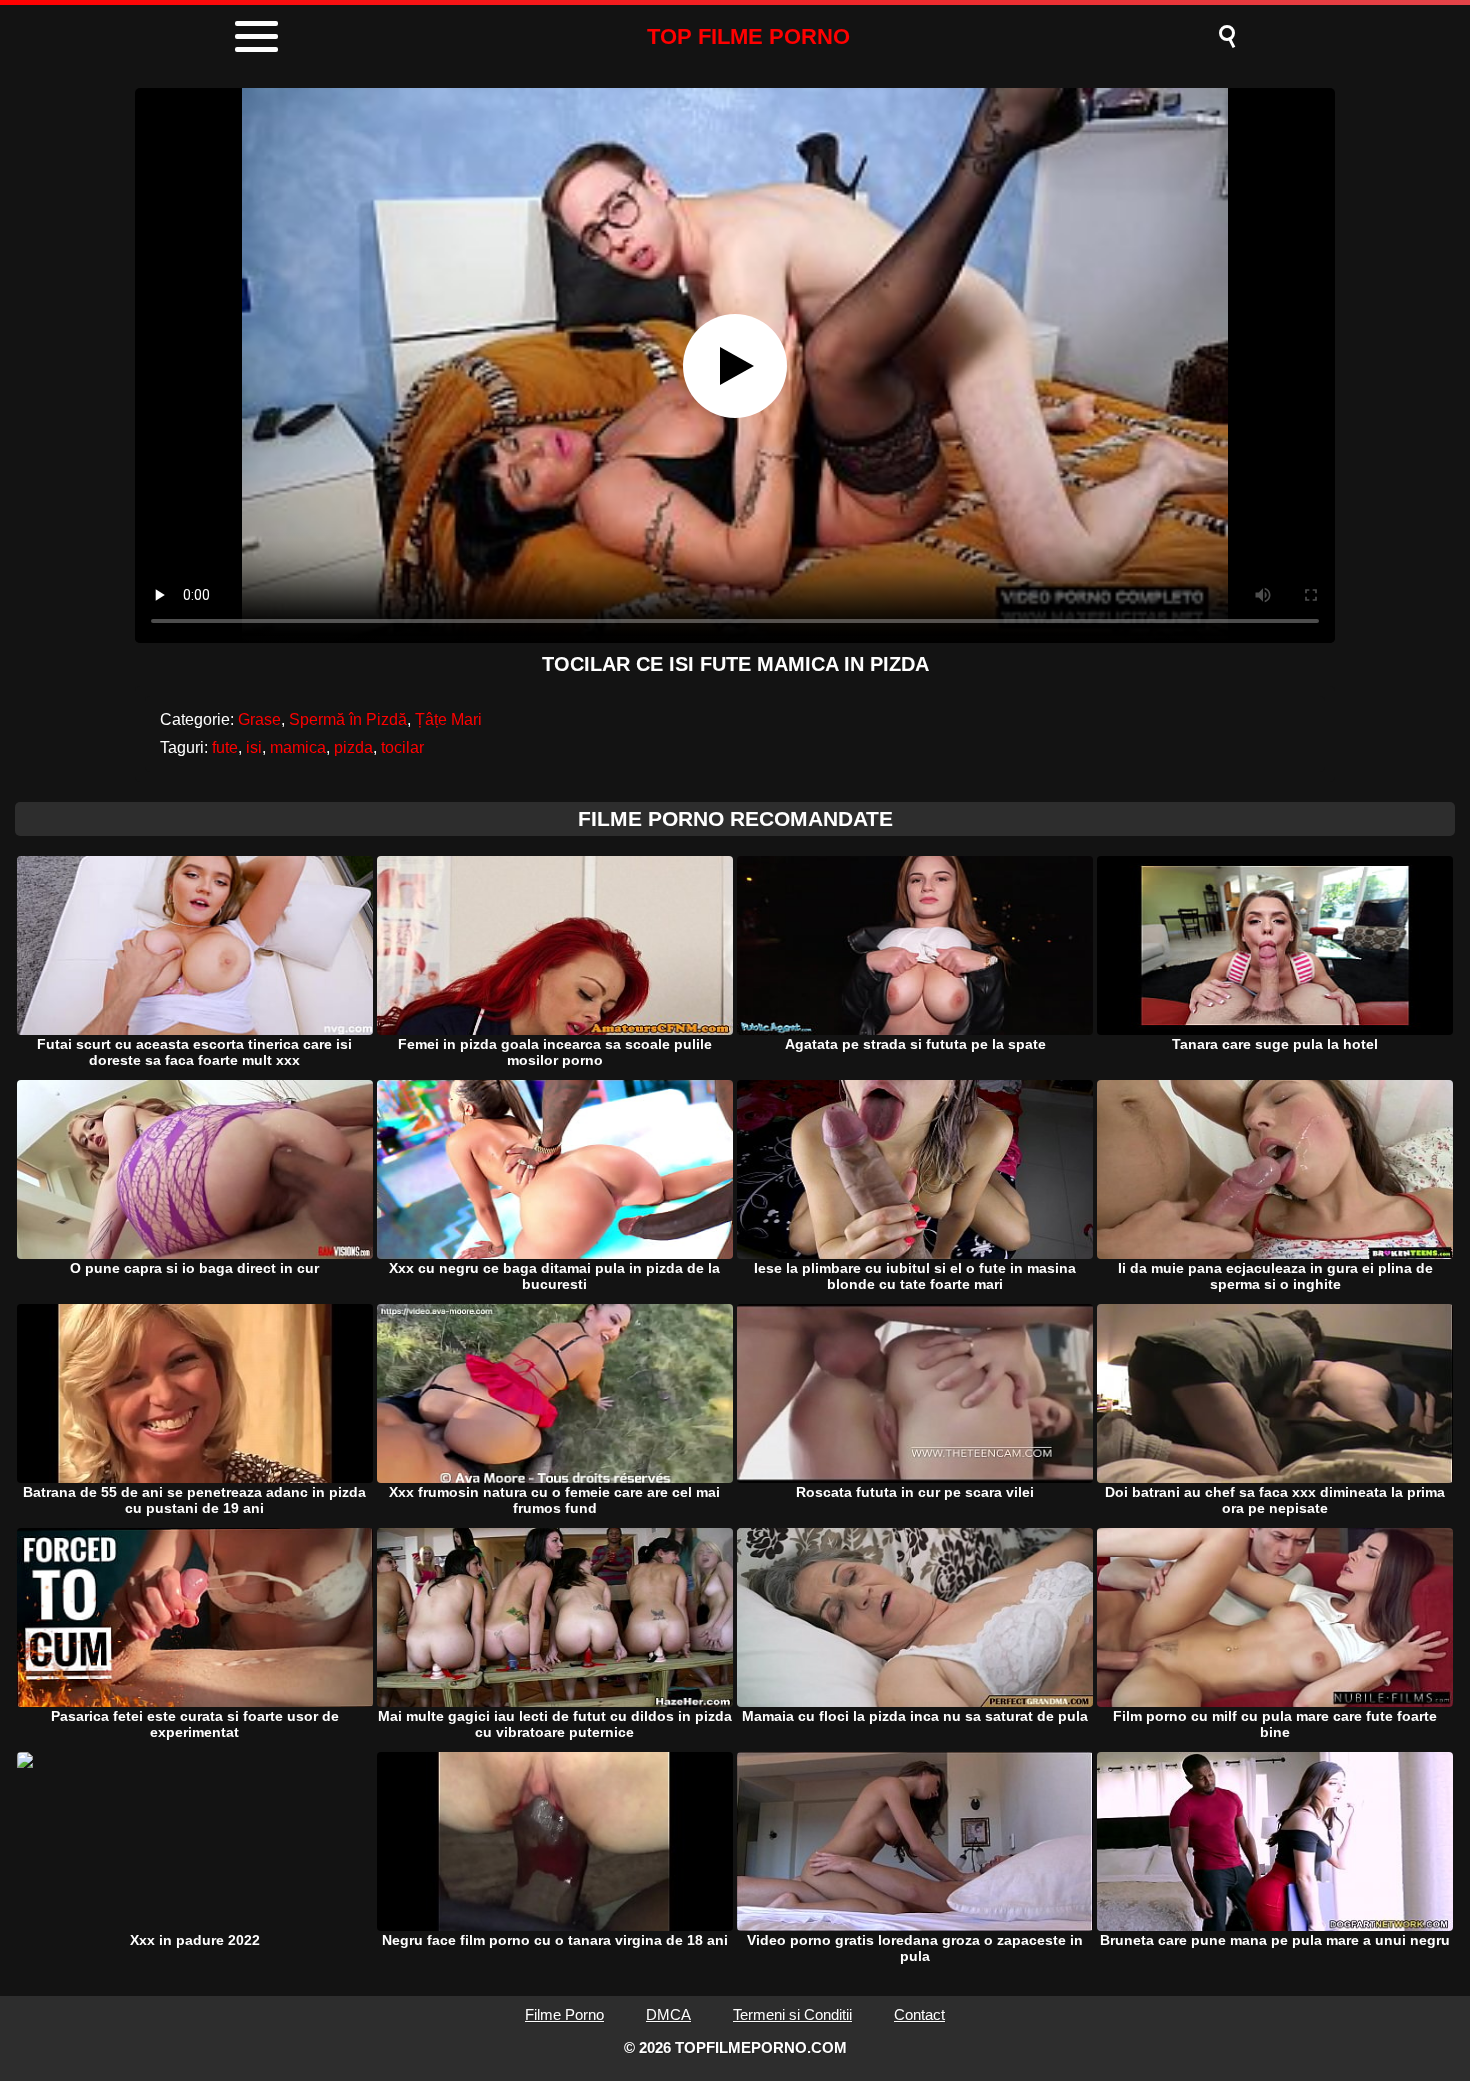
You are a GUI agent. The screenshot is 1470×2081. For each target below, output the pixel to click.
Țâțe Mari (448, 719)
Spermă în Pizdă (348, 719)
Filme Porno (564, 2014)
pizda (353, 747)
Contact (919, 2014)
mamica (298, 747)
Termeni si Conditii (792, 2014)
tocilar (402, 747)
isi (254, 747)
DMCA (668, 2014)
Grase (259, 719)
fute (225, 747)
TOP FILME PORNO (748, 36)
